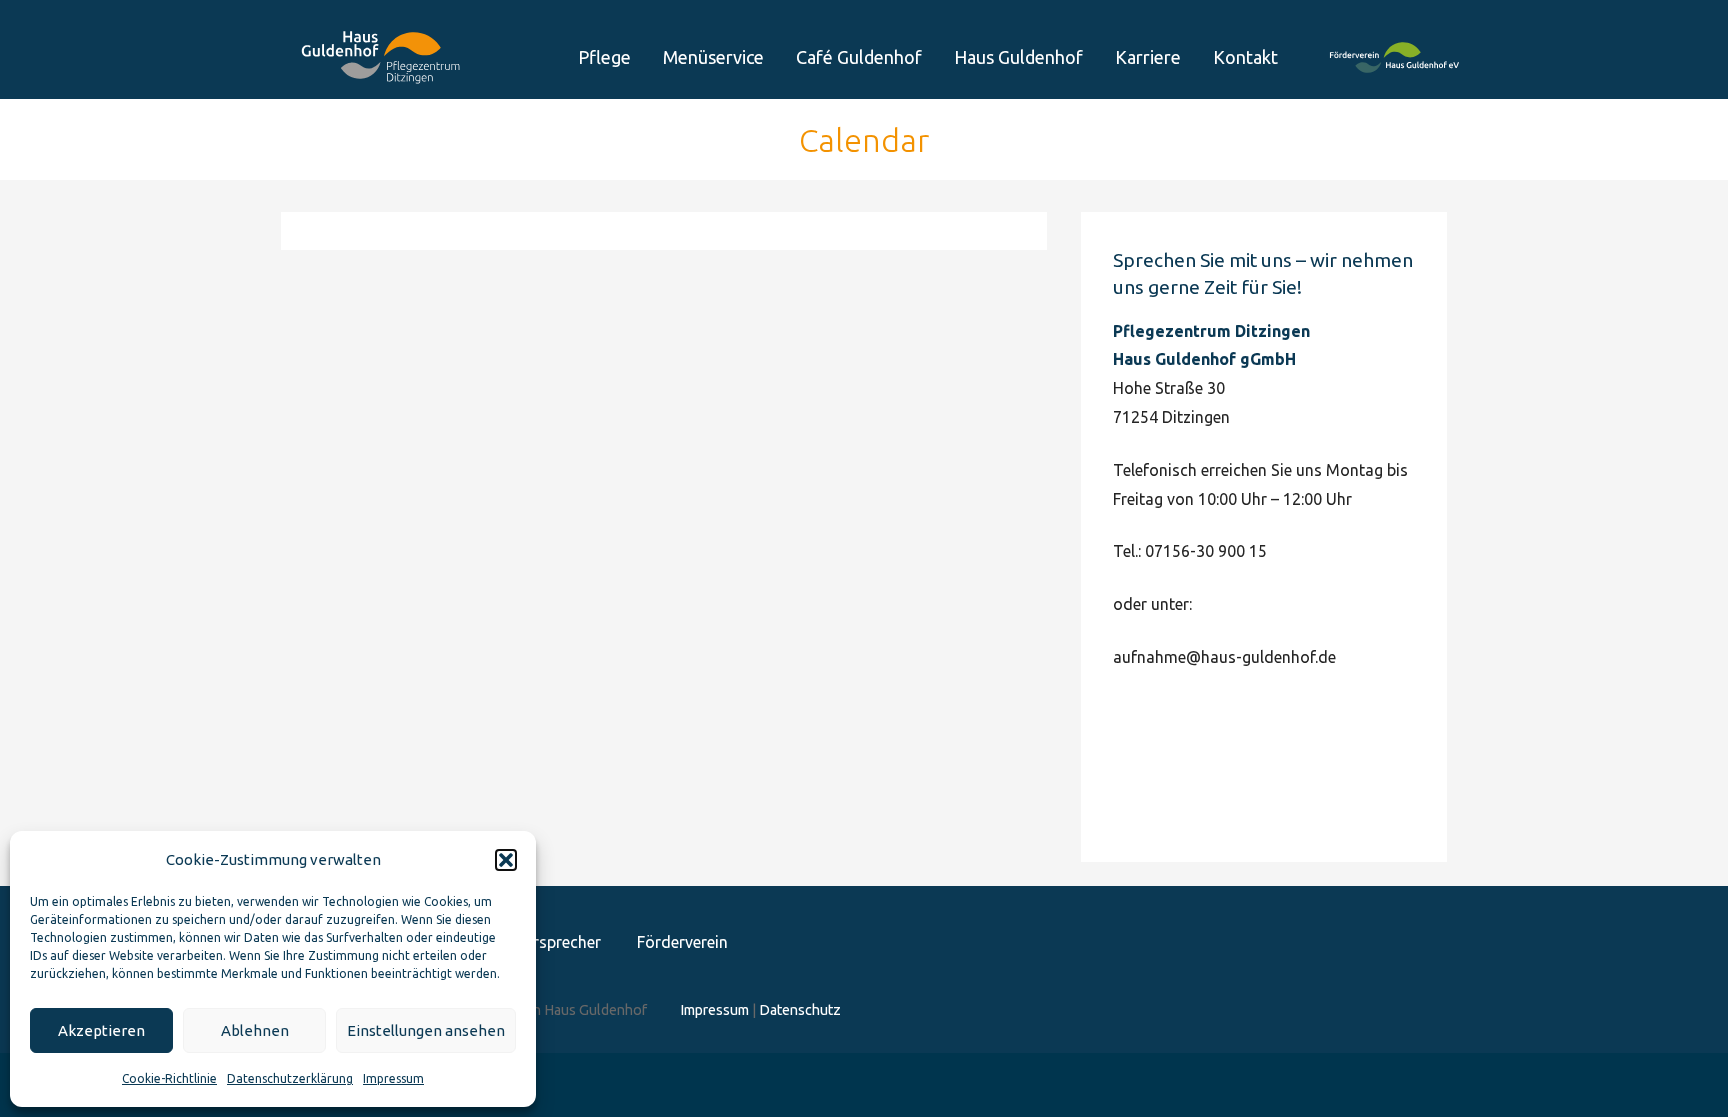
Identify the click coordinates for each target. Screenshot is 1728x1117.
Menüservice (713, 57)
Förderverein (1394, 76)
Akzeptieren (101, 1030)
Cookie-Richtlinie (169, 1078)
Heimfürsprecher (541, 942)
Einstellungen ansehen (426, 1030)
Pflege (604, 57)
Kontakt (1245, 57)
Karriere (1148, 57)
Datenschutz (800, 1010)
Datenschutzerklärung (290, 1078)
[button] (506, 860)
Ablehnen (255, 1030)
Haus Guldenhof (1018, 57)
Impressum (393, 1078)
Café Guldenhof (859, 57)
